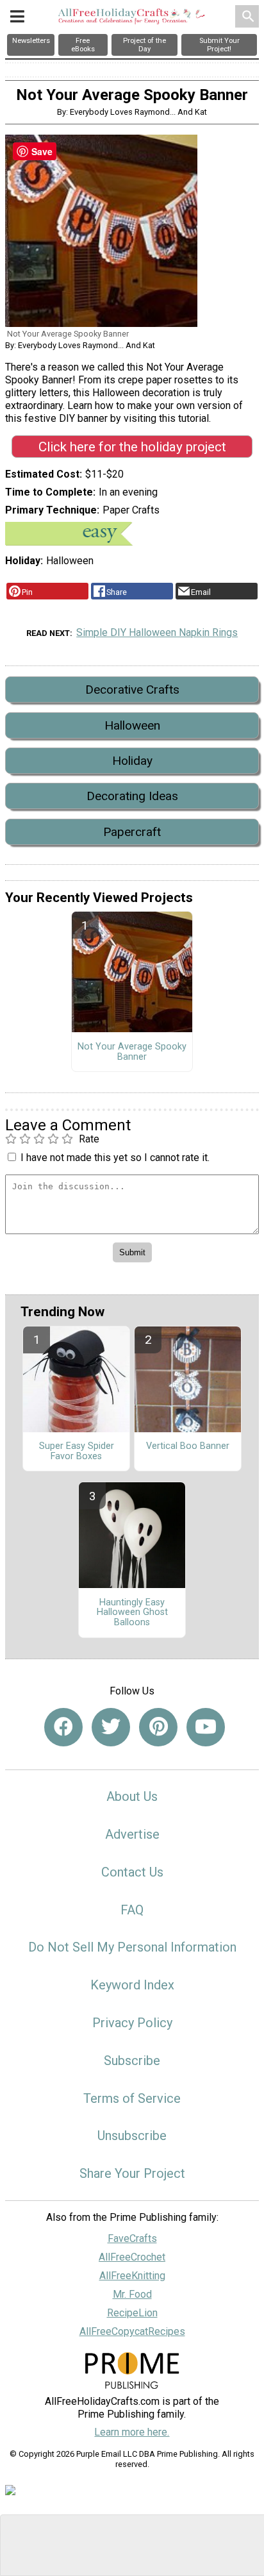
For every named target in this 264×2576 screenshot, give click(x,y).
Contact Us (132, 1872)
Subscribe (132, 2061)
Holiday (132, 761)
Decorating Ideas (132, 796)
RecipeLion (132, 2313)
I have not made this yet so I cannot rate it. (115, 1158)
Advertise (132, 1834)
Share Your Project (132, 2173)
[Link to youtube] (206, 1727)
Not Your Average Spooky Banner (132, 1052)
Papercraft (132, 832)
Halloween (132, 725)
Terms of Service (132, 2098)
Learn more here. (132, 2432)
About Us (132, 1796)
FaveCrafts (132, 2238)
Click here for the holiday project (132, 447)
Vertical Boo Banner (188, 1446)
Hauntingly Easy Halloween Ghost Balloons (132, 1613)
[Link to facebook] (63, 1727)
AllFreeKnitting (132, 2276)
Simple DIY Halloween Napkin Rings (157, 632)
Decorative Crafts (132, 690)
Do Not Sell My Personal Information (132, 1947)
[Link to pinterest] (158, 1727)
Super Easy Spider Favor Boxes (77, 1451)
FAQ (132, 1910)
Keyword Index (132, 1985)
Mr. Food (132, 2294)
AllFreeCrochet (132, 2257)
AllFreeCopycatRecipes (132, 2331)
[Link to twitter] (111, 1727)
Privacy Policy (132, 2023)
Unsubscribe (132, 2136)
